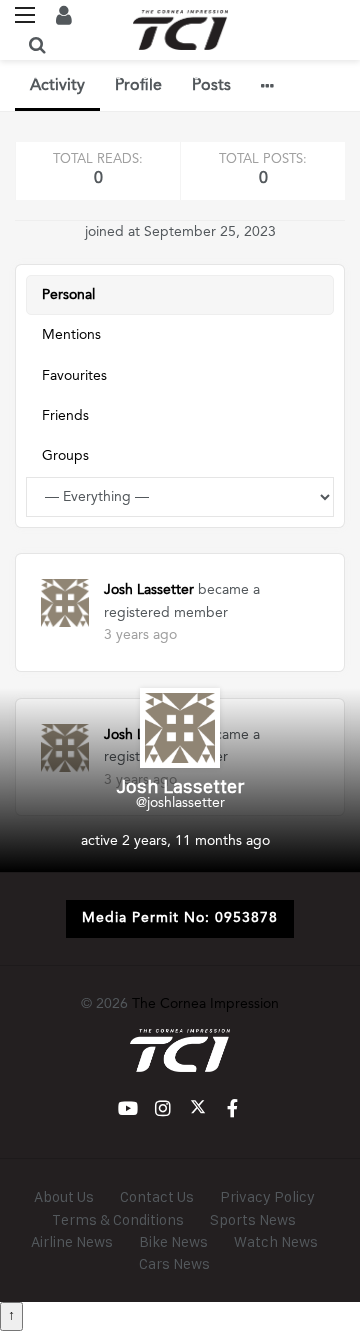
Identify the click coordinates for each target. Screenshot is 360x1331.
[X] (197, 1108)
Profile (138, 86)
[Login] (64, 15)
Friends (65, 416)
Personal (68, 295)
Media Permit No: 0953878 (180, 918)
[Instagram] (162, 1108)
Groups (65, 456)
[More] (267, 86)
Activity (57, 86)
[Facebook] (232, 1108)
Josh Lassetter (149, 590)
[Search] (37, 45)
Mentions (71, 335)
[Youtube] (127, 1108)
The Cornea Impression (205, 1004)
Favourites (74, 376)
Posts (211, 86)
